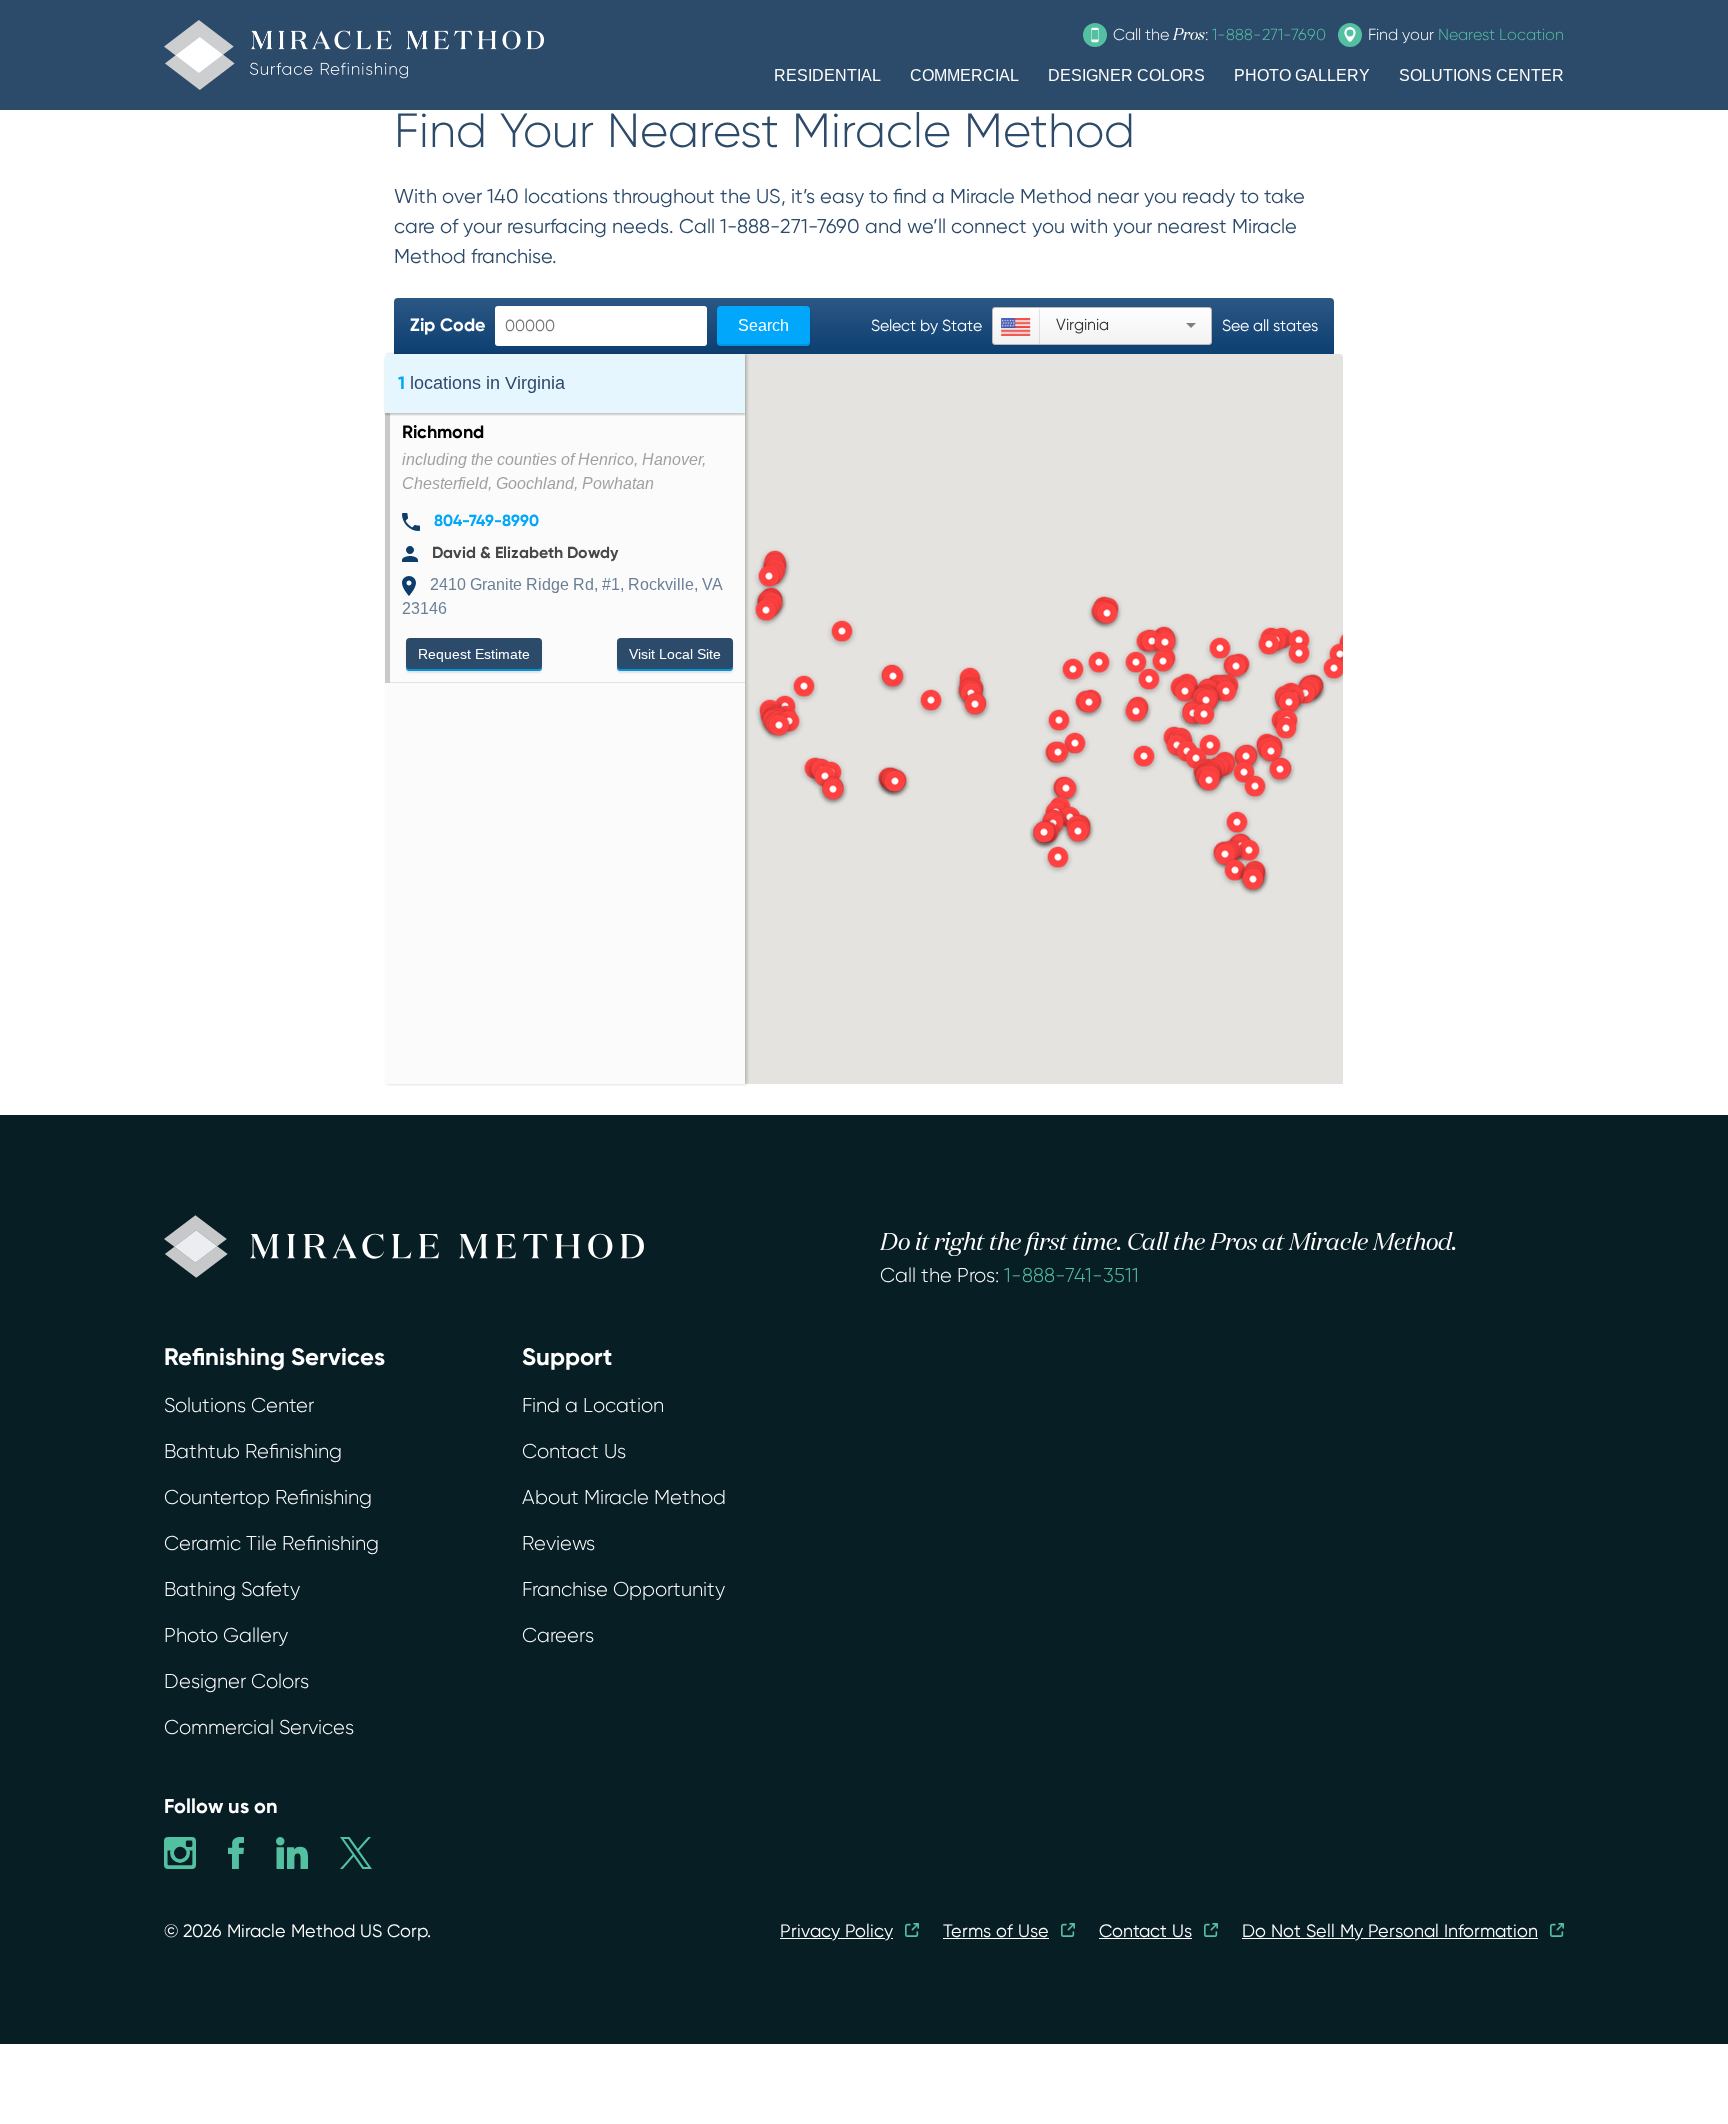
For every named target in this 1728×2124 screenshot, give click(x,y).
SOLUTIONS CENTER (1481, 75)
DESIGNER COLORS (1126, 75)
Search (763, 325)
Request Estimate (474, 654)
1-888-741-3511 (1071, 1275)
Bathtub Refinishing (253, 1451)
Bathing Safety (232, 1589)
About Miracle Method (624, 1497)
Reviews (558, 1543)
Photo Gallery (226, 1635)
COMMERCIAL (964, 75)
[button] (895, 783)
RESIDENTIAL (827, 75)
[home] (354, 55)
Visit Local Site (675, 654)
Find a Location (593, 1405)
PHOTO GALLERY (1302, 75)
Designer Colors (236, 1681)
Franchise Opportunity (623, 1589)
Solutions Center (239, 1405)
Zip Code (447, 325)
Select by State (926, 325)
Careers (558, 1635)
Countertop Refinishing (268, 1497)
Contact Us (574, 1451)
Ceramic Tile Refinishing (271, 1543)
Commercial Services (259, 1727)
